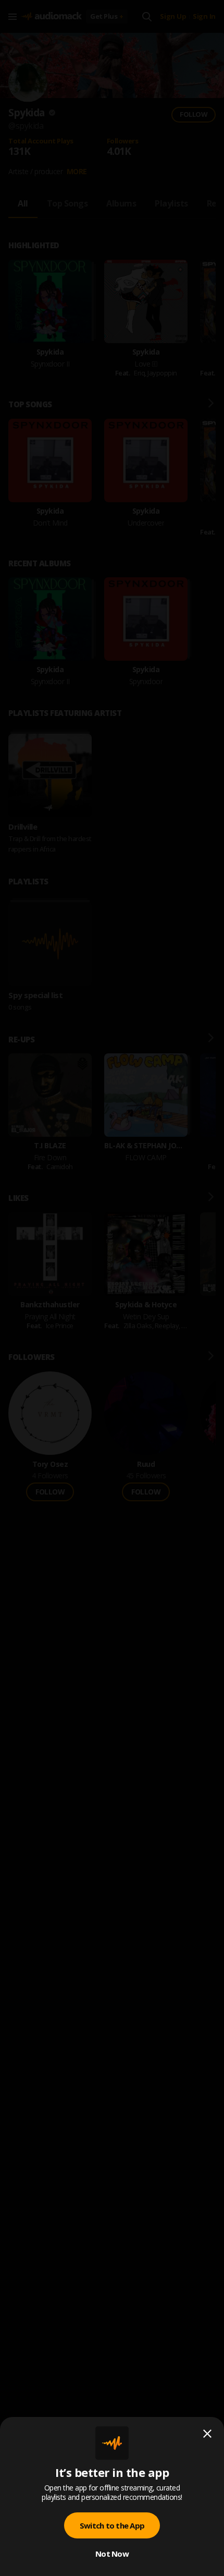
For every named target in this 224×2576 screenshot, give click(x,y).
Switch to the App (112, 2525)
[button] (112, 1288)
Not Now (112, 2554)
